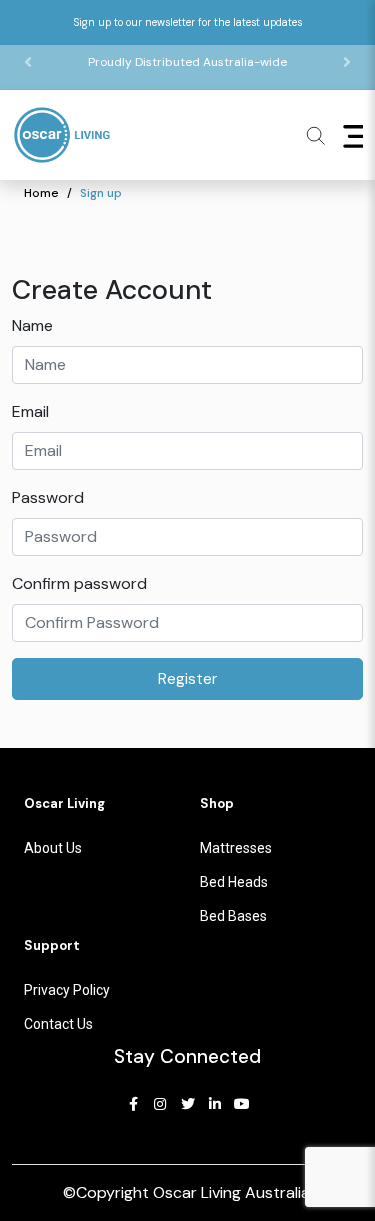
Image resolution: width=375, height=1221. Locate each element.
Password (48, 497)
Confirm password (79, 583)
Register (187, 679)
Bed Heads (234, 882)
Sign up (101, 193)
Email (30, 411)
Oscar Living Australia (231, 1192)
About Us (53, 848)
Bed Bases (233, 916)
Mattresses (236, 848)
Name (32, 325)
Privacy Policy (67, 990)
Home (41, 193)
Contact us (58, 1024)
